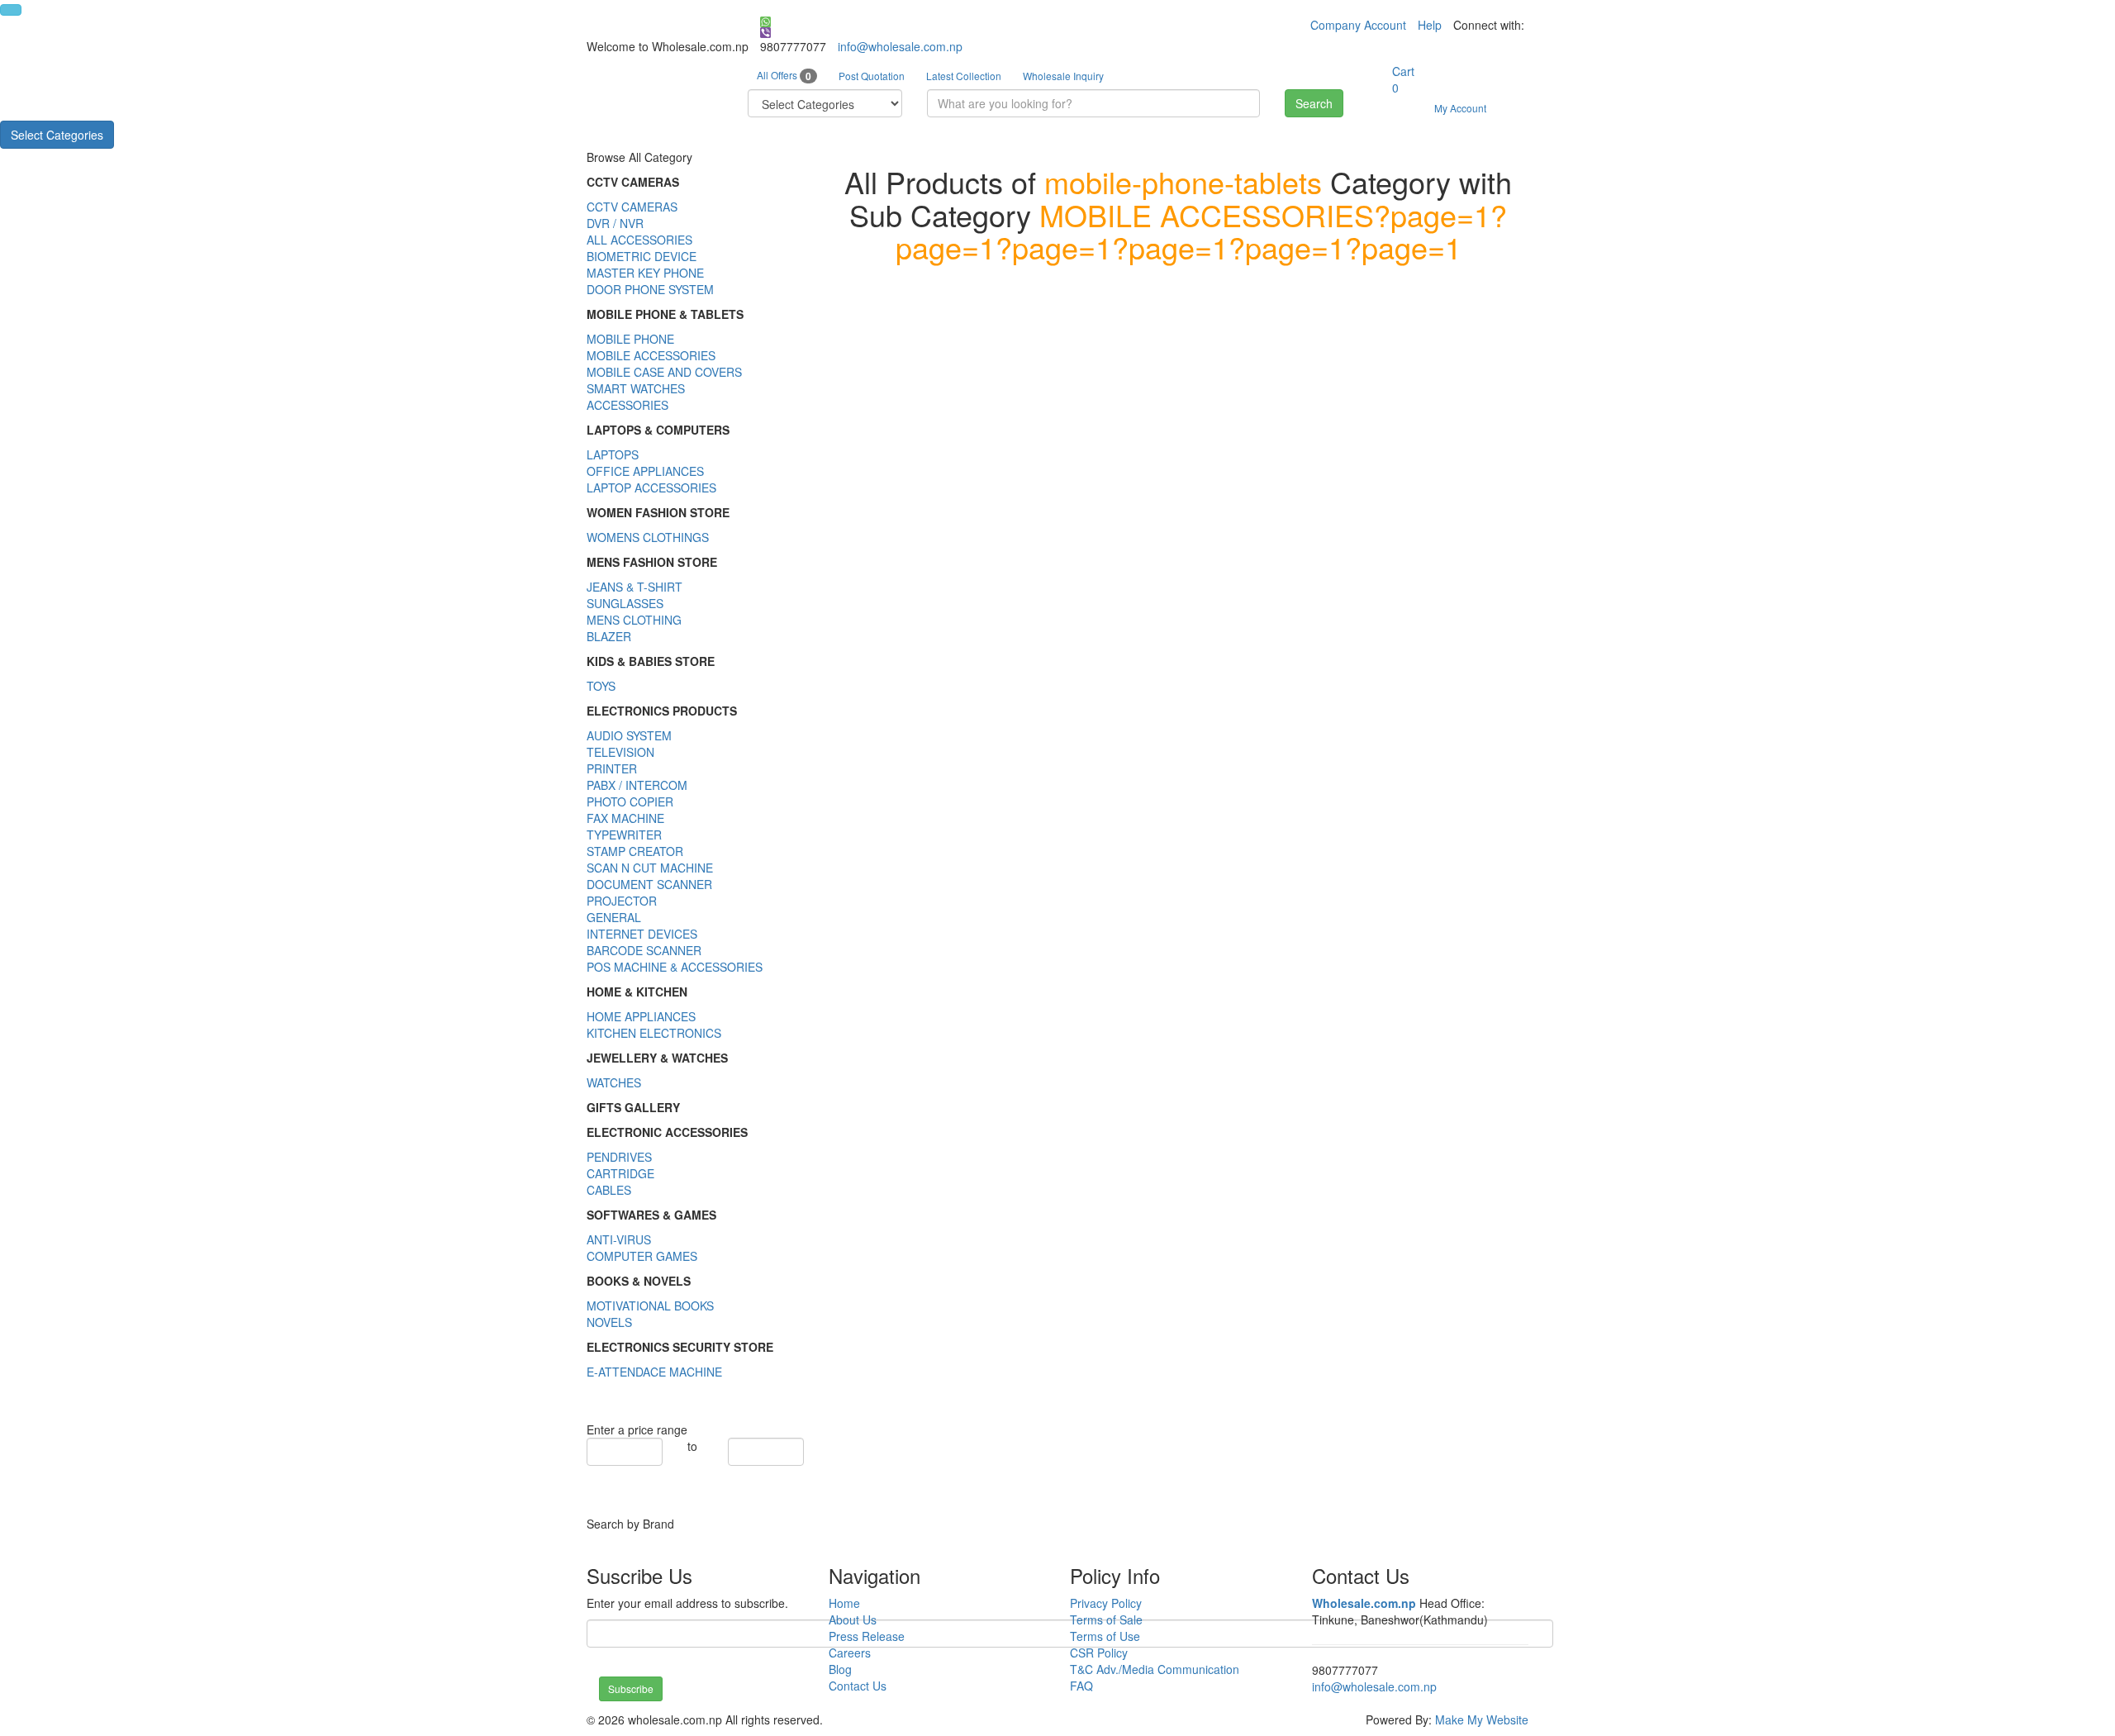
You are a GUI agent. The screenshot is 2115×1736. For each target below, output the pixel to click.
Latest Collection (964, 76)
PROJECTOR (622, 901)
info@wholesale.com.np (900, 46)
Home (844, 1603)
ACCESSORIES (627, 405)
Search (1314, 103)
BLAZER (609, 636)
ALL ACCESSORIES (639, 240)
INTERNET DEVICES (642, 934)
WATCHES (614, 1082)
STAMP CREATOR (635, 851)
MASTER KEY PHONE (645, 273)
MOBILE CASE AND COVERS (664, 372)
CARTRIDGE (620, 1173)
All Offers (784, 76)
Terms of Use (1105, 1636)
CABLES (609, 1190)
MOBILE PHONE (630, 339)
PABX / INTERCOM (637, 785)
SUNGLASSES (625, 603)
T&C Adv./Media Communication (1155, 1669)
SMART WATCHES (636, 388)
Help (1430, 25)
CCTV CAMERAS (632, 207)
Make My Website (1482, 1719)
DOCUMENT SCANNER (649, 884)
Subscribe (631, 1688)
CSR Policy (1099, 1653)
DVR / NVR (615, 223)
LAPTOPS (613, 454)
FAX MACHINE (625, 818)
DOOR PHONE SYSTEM (650, 289)
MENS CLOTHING (634, 620)
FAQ (1081, 1686)
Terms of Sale (1106, 1619)
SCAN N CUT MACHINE (650, 868)
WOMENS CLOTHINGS (648, 537)
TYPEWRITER (624, 835)
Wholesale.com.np (1364, 1603)
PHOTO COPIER (630, 801)
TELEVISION (620, 752)
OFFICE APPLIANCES (645, 471)
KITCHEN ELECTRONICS (654, 1033)
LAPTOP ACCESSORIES (651, 488)
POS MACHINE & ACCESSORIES (675, 967)
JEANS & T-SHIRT (634, 587)
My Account (1460, 108)
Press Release (867, 1636)
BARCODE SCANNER (644, 950)
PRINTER (612, 768)
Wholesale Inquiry (1063, 76)
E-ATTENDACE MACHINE (654, 1372)
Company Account (1358, 25)
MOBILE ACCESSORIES (651, 355)
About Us (853, 1619)
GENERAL (614, 917)
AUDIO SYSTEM (629, 735)
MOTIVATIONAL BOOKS (650, 1306)
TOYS (601, 686)
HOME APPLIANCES (641, 1016)
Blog (840, 1669)
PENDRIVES (619, 1157)
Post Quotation (872, 76)
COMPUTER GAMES (642, 1256)
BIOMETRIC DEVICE (642, 256)
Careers (850, 1653)
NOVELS (609, 1322)
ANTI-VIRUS (619, 1239)
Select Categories (57, 135)
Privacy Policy (1106, 1603)
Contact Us (858, 1686)
